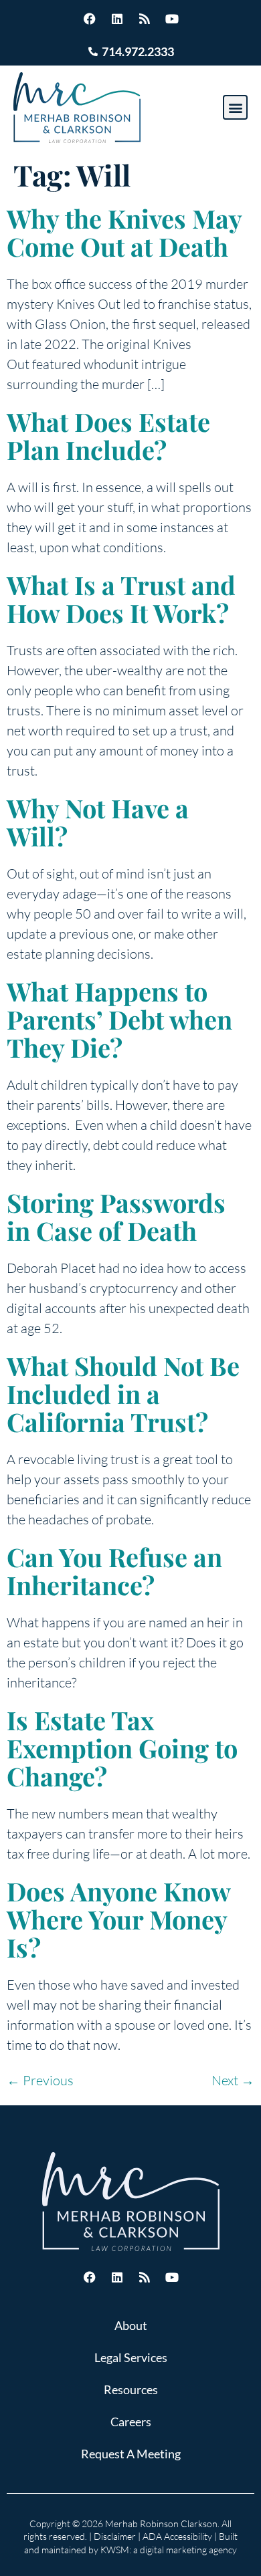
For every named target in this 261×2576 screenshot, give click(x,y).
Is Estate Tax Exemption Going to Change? (122, 1748)
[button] (235, 107)
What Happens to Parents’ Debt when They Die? (119, 1019)
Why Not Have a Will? (98, 822)
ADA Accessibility (177, 2536)
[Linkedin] (117, 19)
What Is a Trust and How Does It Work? (121, 599)
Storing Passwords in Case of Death (116, 1216)
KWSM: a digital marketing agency (169, 2550)
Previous (40, 2080)
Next (233, 2080)
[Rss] (145, 19)
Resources (131, 2389)
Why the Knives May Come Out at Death (124, 232)
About (131, 2325)
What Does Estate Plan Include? (108, 436)
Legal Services (131, 2357)
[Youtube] (172, 19)
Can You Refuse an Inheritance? (114, 1571)
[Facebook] (90, 19)
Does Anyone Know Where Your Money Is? (118, 1919)
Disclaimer (115, 2536)
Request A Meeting (131, 2454)
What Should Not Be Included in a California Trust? (123, 1394)
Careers (131, 2422)
